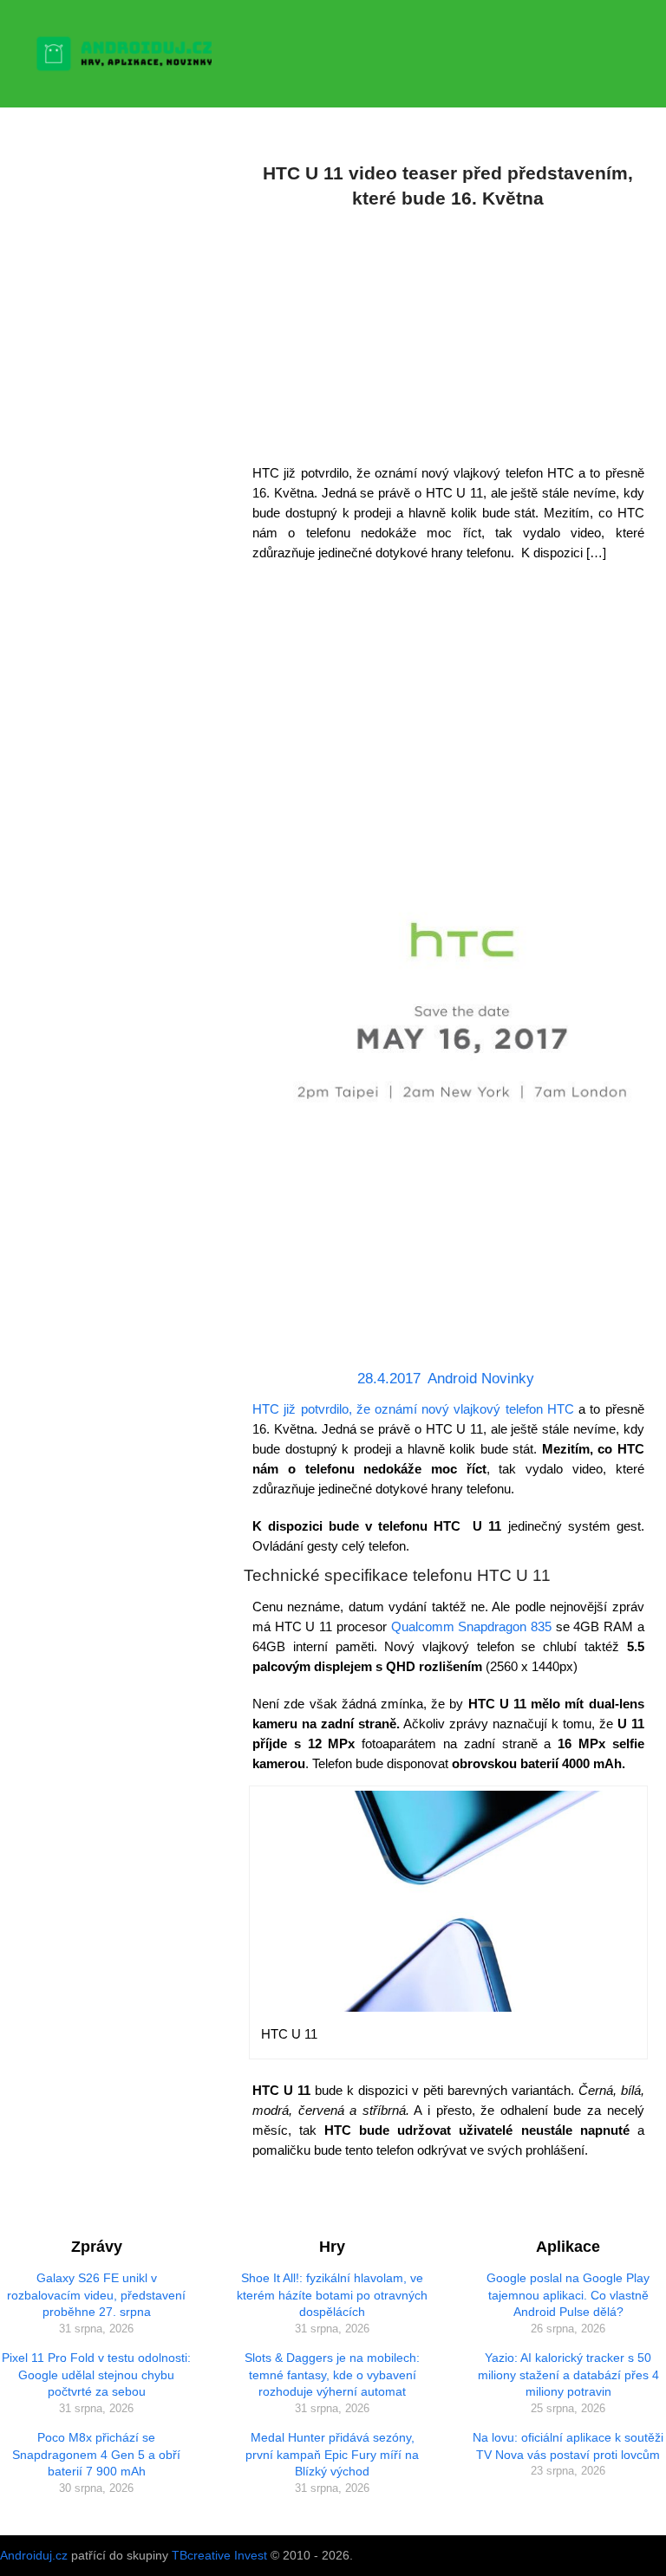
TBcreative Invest (219, 2555)
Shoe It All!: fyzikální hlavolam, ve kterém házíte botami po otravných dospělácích (332, 2295)
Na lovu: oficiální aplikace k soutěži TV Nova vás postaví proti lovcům (568, 2446)
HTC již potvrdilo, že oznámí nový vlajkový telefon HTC (415, 1409)
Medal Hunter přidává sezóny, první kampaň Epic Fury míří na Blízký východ (332, 2454)
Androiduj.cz (34, 2555)
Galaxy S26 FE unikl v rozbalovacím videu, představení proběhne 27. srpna (96, 2295)
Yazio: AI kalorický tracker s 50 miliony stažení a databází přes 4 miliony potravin (568, 2374)
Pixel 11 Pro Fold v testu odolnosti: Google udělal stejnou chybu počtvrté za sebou (96, 2374)
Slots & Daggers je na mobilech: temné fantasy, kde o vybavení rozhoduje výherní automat (332, 2374)
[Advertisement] (448, 333)
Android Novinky (481, 1379)
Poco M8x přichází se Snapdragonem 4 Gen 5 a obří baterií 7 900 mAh (96, 2454)
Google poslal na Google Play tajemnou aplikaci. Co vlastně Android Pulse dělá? (568, 2295)
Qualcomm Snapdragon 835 (471, 1626)
